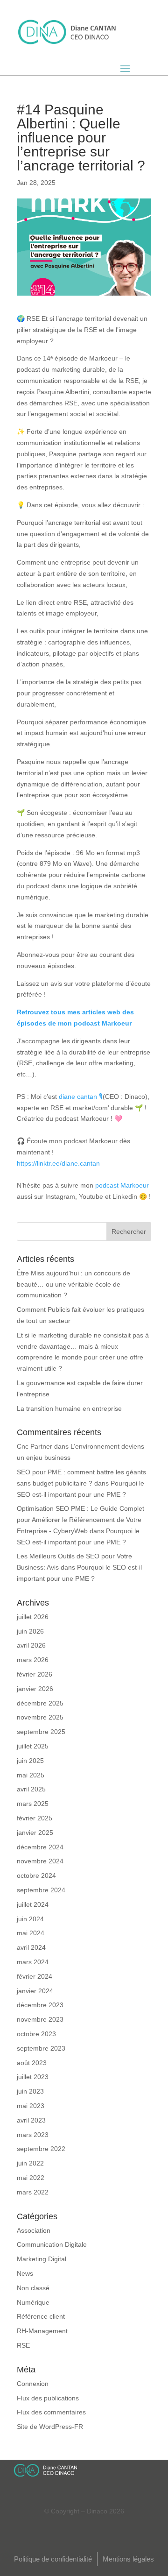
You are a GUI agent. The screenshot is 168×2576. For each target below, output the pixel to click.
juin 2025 (30, 1761)
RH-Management (42, 2331)
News (25, 2273)
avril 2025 (31, 1789)
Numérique (33, 2302)
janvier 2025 (35, 1833)
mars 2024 (33, 1962)
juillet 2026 (33, 1617)
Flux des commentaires (51, 2412)
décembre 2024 (40, 1847)
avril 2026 (31, 1645)
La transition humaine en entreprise (69, 1408)
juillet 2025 (33, 1746)
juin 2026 (30, 1631)
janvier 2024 (35, 1991)
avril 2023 (31, 2120)
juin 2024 (30, 1919)
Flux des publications (48, 2398)
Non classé (33, 2288)
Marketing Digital (42, 2259)
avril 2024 (31, 1947)
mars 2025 (33, 1804)
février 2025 (35, 1818)
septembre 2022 (41, 2149)
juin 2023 (30, 2091)
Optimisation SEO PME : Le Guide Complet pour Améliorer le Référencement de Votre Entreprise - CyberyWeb (80, 1520)
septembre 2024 (41, 1890)
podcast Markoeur (122, 1185)
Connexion (33, 2384)
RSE (23, 2345)
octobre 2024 (36, 1875)
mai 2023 (31, 2106)
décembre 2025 (40, 1703)
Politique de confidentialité (53, 2559)
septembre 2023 (41, 2048)
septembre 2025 (41, 1732)
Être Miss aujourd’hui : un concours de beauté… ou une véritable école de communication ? (73, 1284)
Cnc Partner (35, 1446)
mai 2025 (31, 1775)
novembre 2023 (40, 2019)
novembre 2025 (40, 1717)
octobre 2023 (36, 2034)
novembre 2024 (40, 1861)
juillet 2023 (33, 2077)
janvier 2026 (35, 1689)
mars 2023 (33, 2135)
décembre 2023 (40, 2005)
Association (34, 2230)
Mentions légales (128, 2559)
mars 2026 (33, 1660)
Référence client (41, 2316)
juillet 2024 (33, 1904)
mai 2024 (31, 1933)
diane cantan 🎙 (81, 1097)
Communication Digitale (52, 2244)
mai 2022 (31, 2178)
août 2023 (32, 2063)
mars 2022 (33, 2192)
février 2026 (35, 1674)
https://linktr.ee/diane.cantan (58, 1163)
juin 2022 (30, 2163)
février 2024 (35, 1976)
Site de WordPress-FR (50, 2427)
